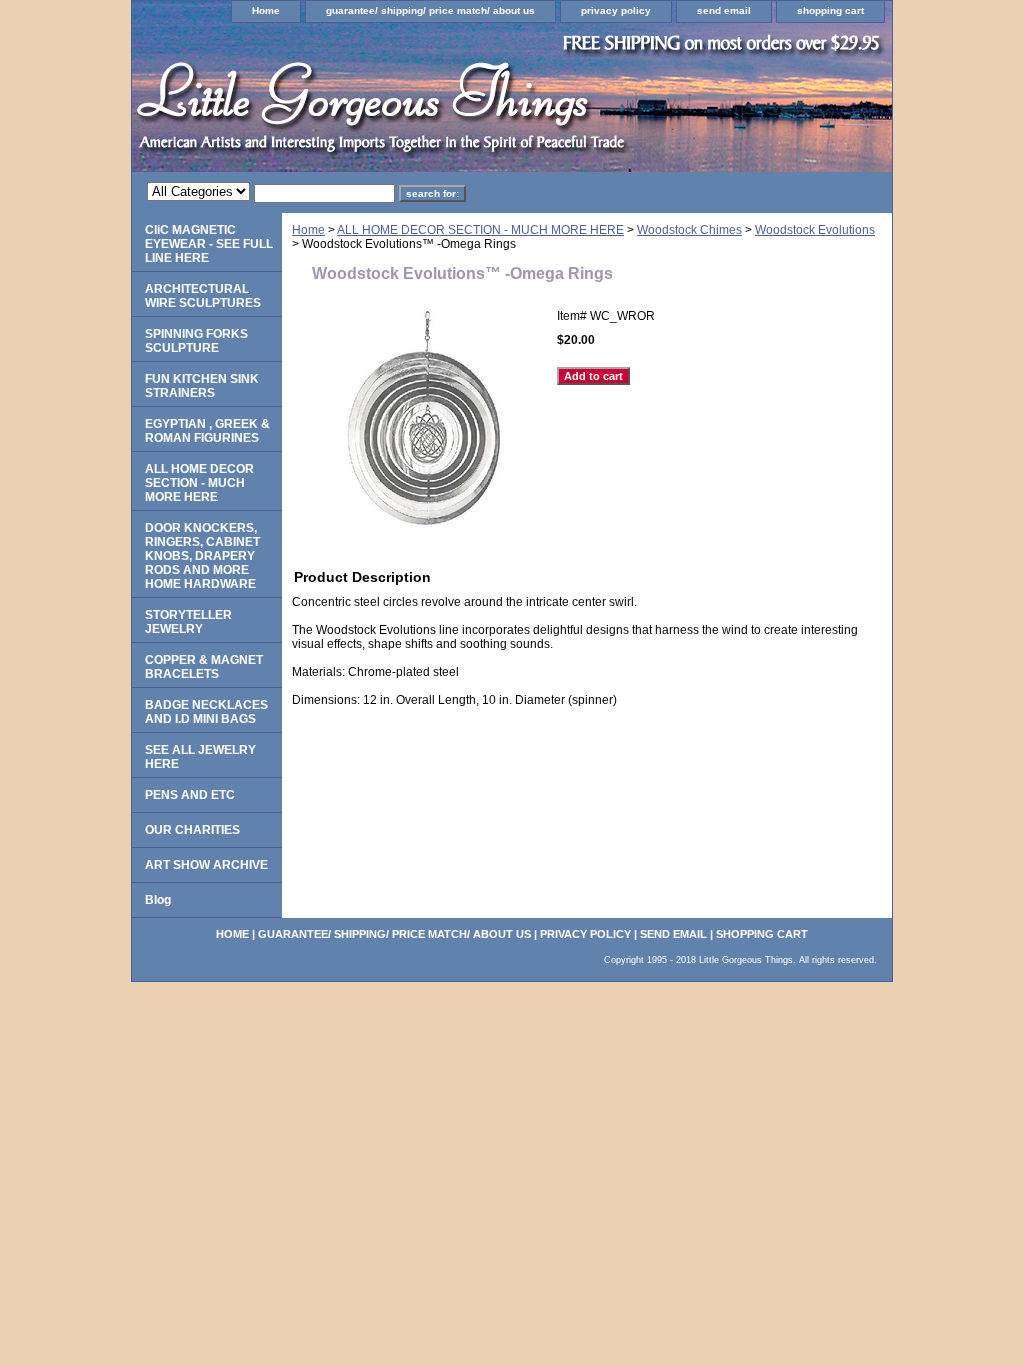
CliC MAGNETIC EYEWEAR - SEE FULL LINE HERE (209, 244)
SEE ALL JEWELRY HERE (200, 757)
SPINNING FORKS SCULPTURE (196, 341)
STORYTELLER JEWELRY (188, 622)
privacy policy (616, 10)
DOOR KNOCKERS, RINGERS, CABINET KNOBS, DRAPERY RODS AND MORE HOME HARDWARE (202, 556)
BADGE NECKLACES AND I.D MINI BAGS (206, 712)
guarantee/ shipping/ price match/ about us (430, 10)
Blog (158, 900)
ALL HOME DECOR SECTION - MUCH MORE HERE (480, 230)
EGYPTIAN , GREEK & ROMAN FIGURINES (207, 431)
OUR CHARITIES (192, 830)
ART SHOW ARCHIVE (206, 865)
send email (724, 10)
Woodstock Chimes (689, 230)
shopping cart (830, 10)
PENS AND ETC (190, 795)
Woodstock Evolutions (815, 230)
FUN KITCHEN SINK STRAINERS (202, 386)
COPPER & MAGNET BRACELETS (204, 667)
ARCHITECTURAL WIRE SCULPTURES (203, 296)
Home (266, 10)
